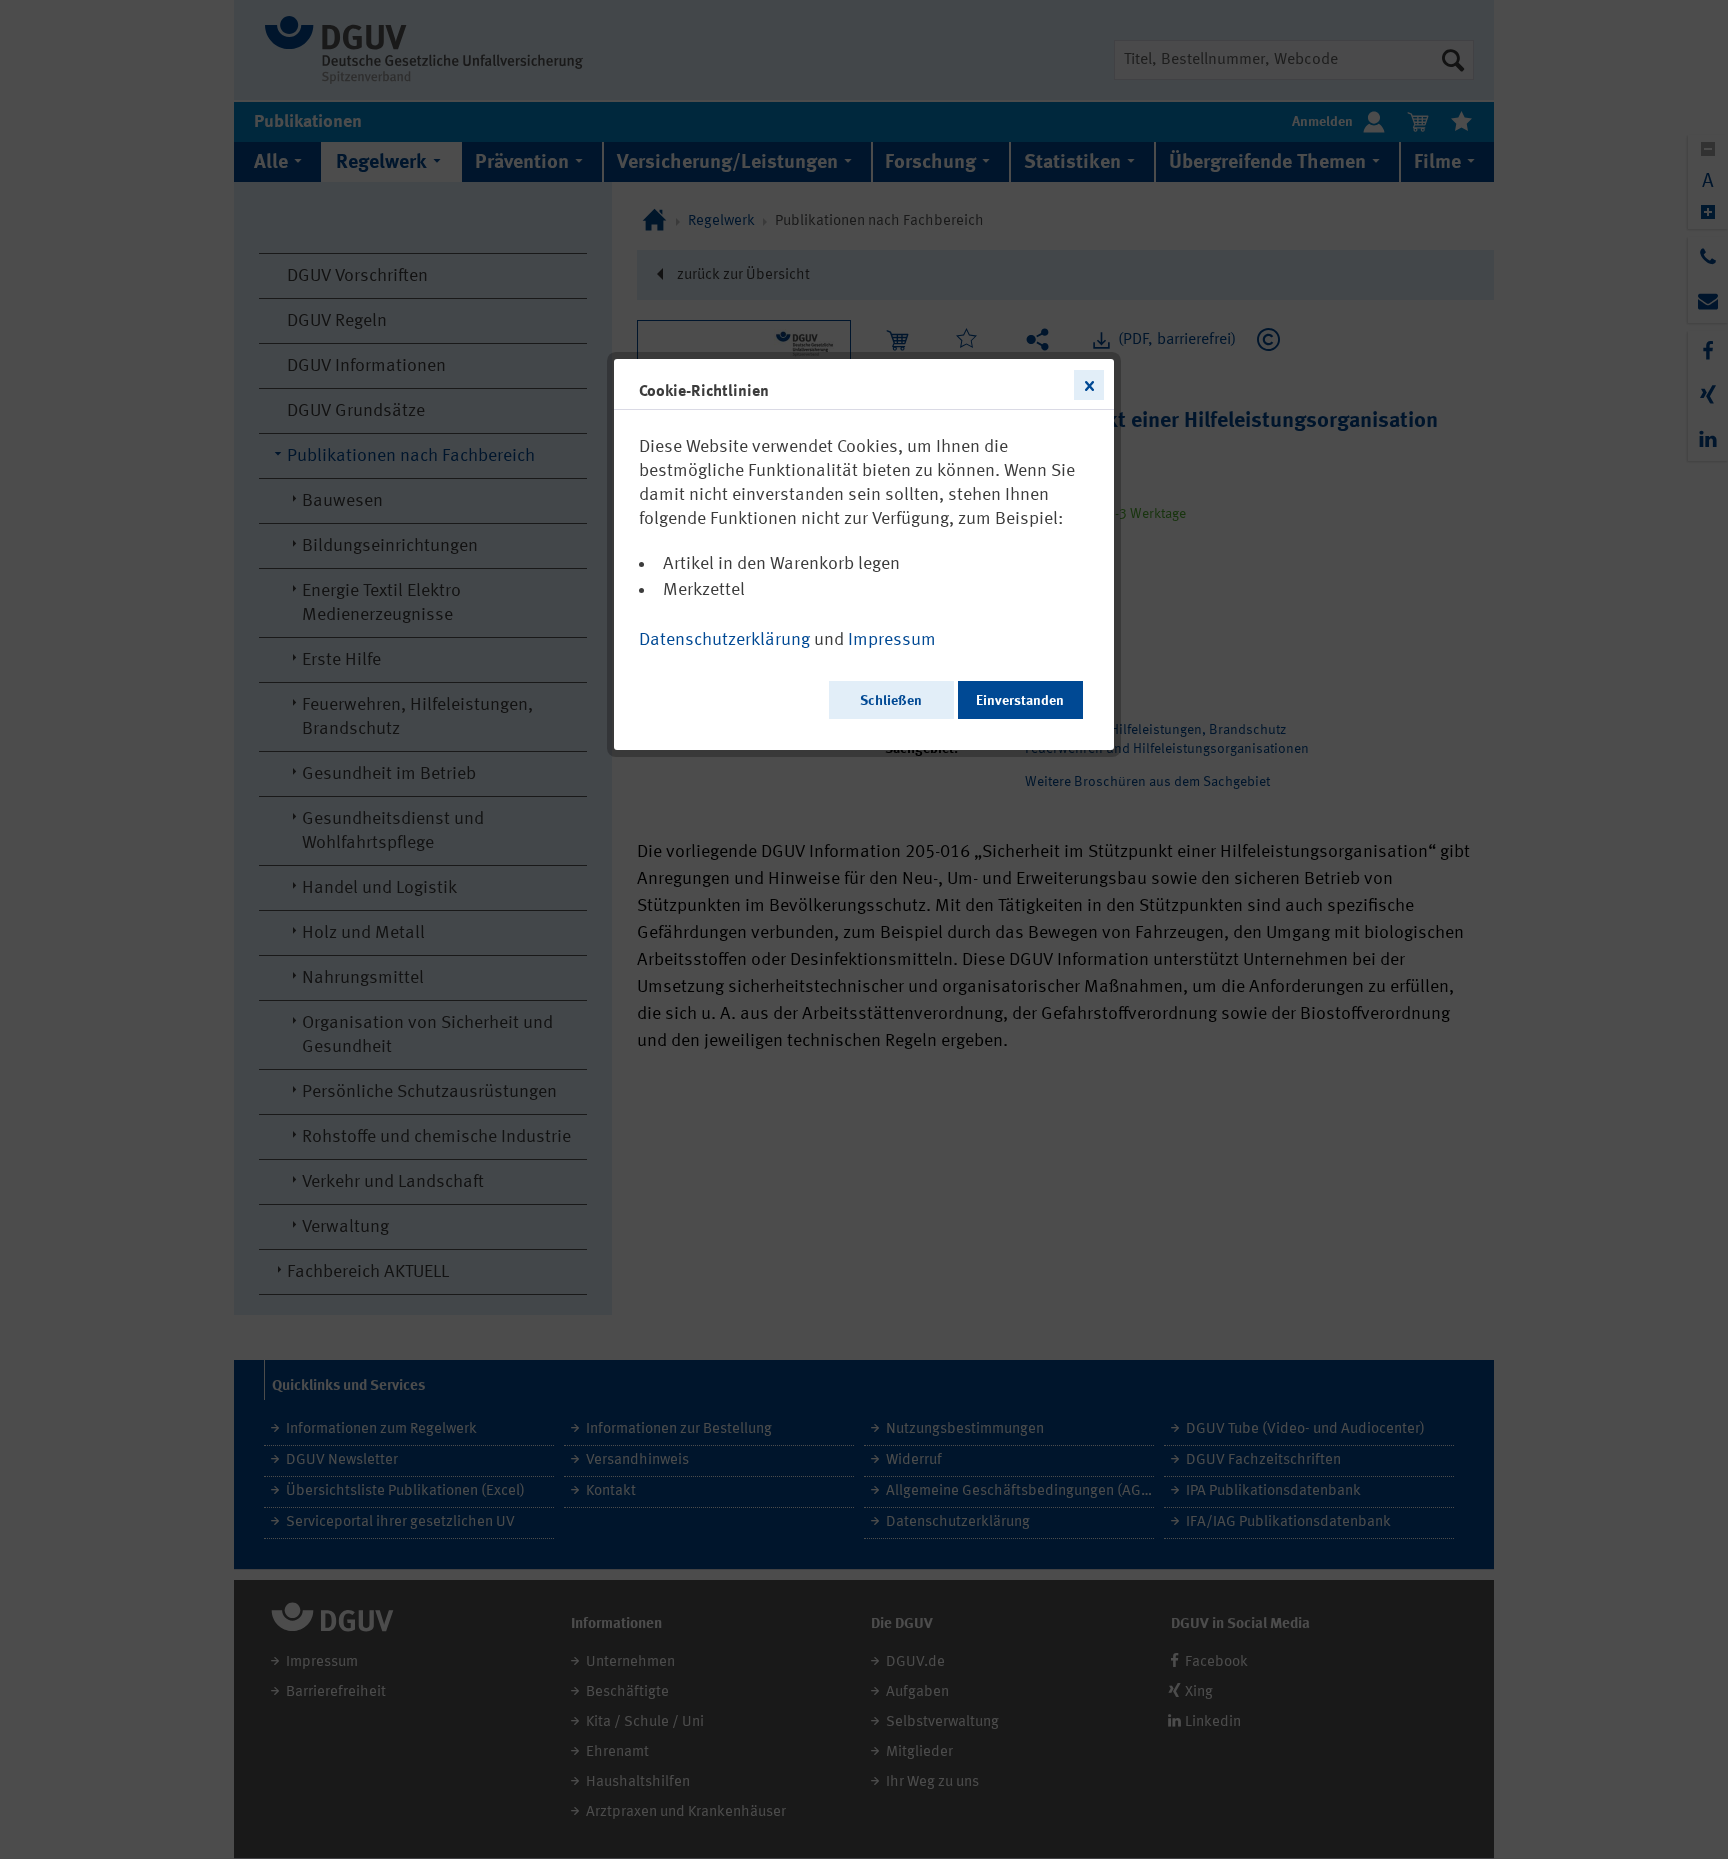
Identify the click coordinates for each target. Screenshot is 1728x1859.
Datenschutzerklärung (724, 640)
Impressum (892, 640)
